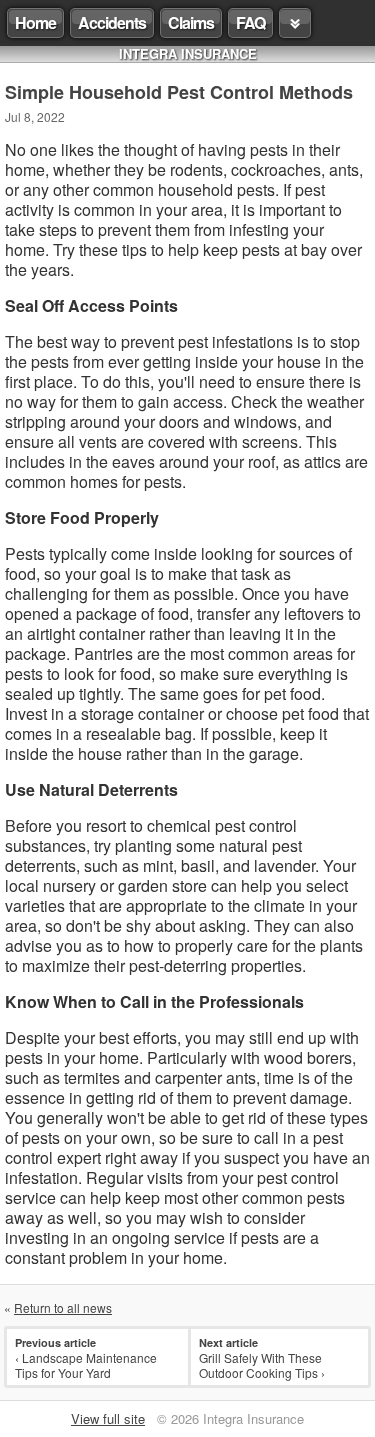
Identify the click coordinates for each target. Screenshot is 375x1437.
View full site (108, 1418)
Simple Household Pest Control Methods (179, 92)
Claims (191, 22)
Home (35, 22)
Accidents (112, 22)
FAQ (250, 22)
